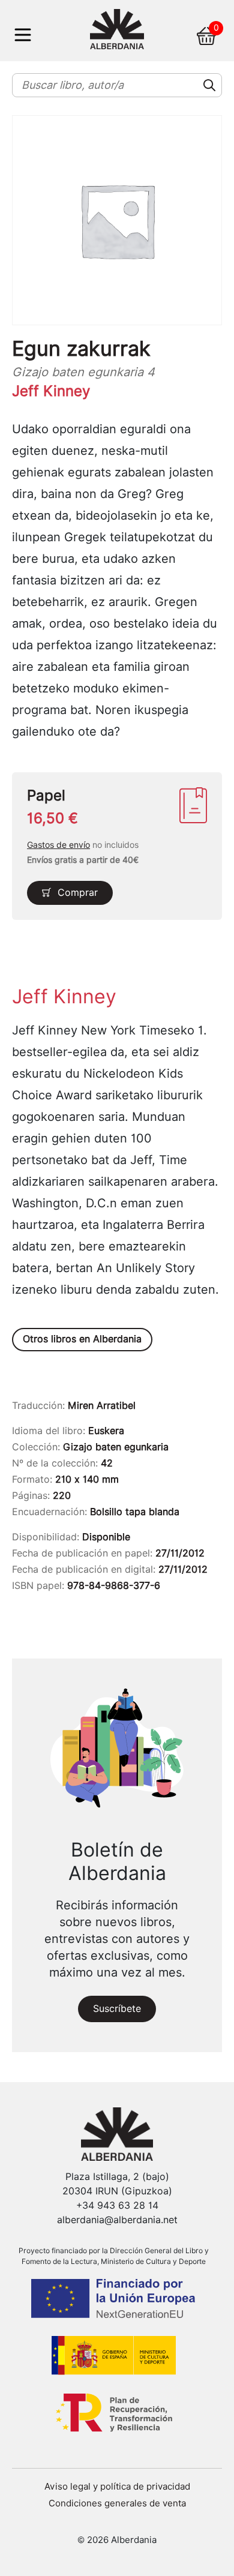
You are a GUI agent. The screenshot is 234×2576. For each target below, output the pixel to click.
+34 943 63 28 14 (117, 2205)
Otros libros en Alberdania (82, 1339)
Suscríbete (117, 2009)
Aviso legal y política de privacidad (117, 2487)
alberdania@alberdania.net (117, 2220)
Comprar (78, 893)
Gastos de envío (58, 845)
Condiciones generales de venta (117, 2503)
